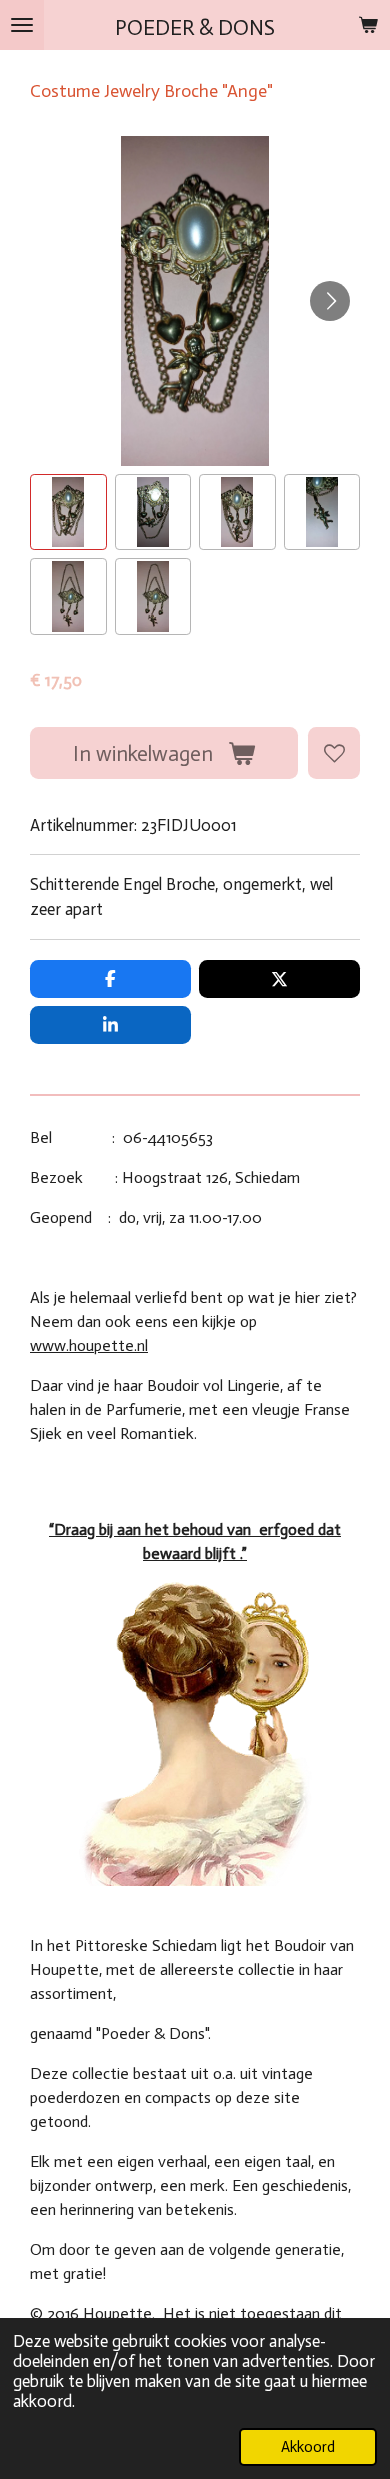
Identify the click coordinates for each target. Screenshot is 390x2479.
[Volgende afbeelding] (330, 301)
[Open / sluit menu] (22, 25)
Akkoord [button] (308, 2447)
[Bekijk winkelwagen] (368, 25)
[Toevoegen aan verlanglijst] (334, 753)
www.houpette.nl (89, 1345)
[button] (68, 512)
